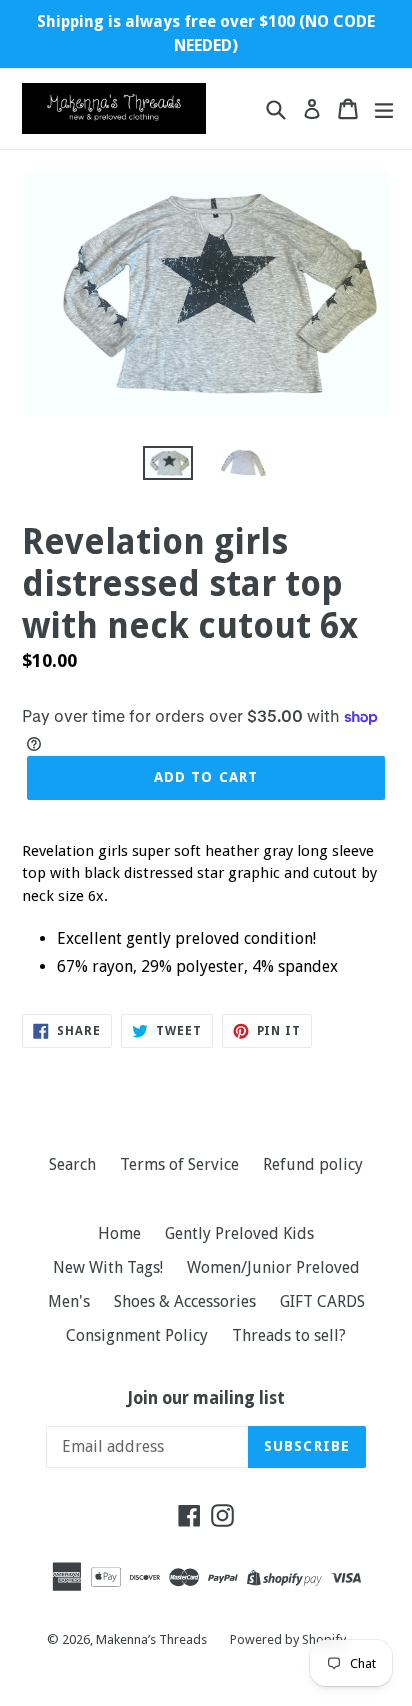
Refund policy (313, 1164)
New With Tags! (108, 1267)
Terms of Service (179, 1164)
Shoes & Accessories (185, 1301)
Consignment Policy (137, 1335)
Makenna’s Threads (153, 1639)
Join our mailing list (206, 1398)
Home (119, 1233)
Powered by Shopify (288, 1639)
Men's (69, 1301)
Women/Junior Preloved (273, 1267)
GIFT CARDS (322, 1301)
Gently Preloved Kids (239, 1233)
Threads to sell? (289, 1335)
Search (72, 1164)
